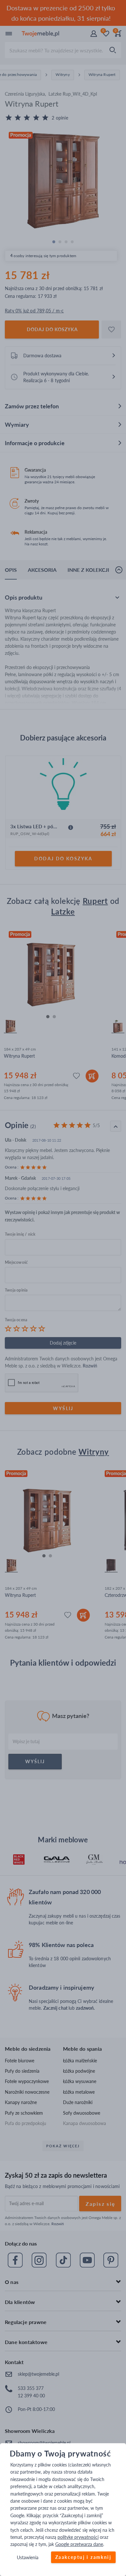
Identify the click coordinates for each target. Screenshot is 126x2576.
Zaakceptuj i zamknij (83, 2557)
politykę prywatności (78, 2537)
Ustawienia (28, 2557)
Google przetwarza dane (79, 2544)
